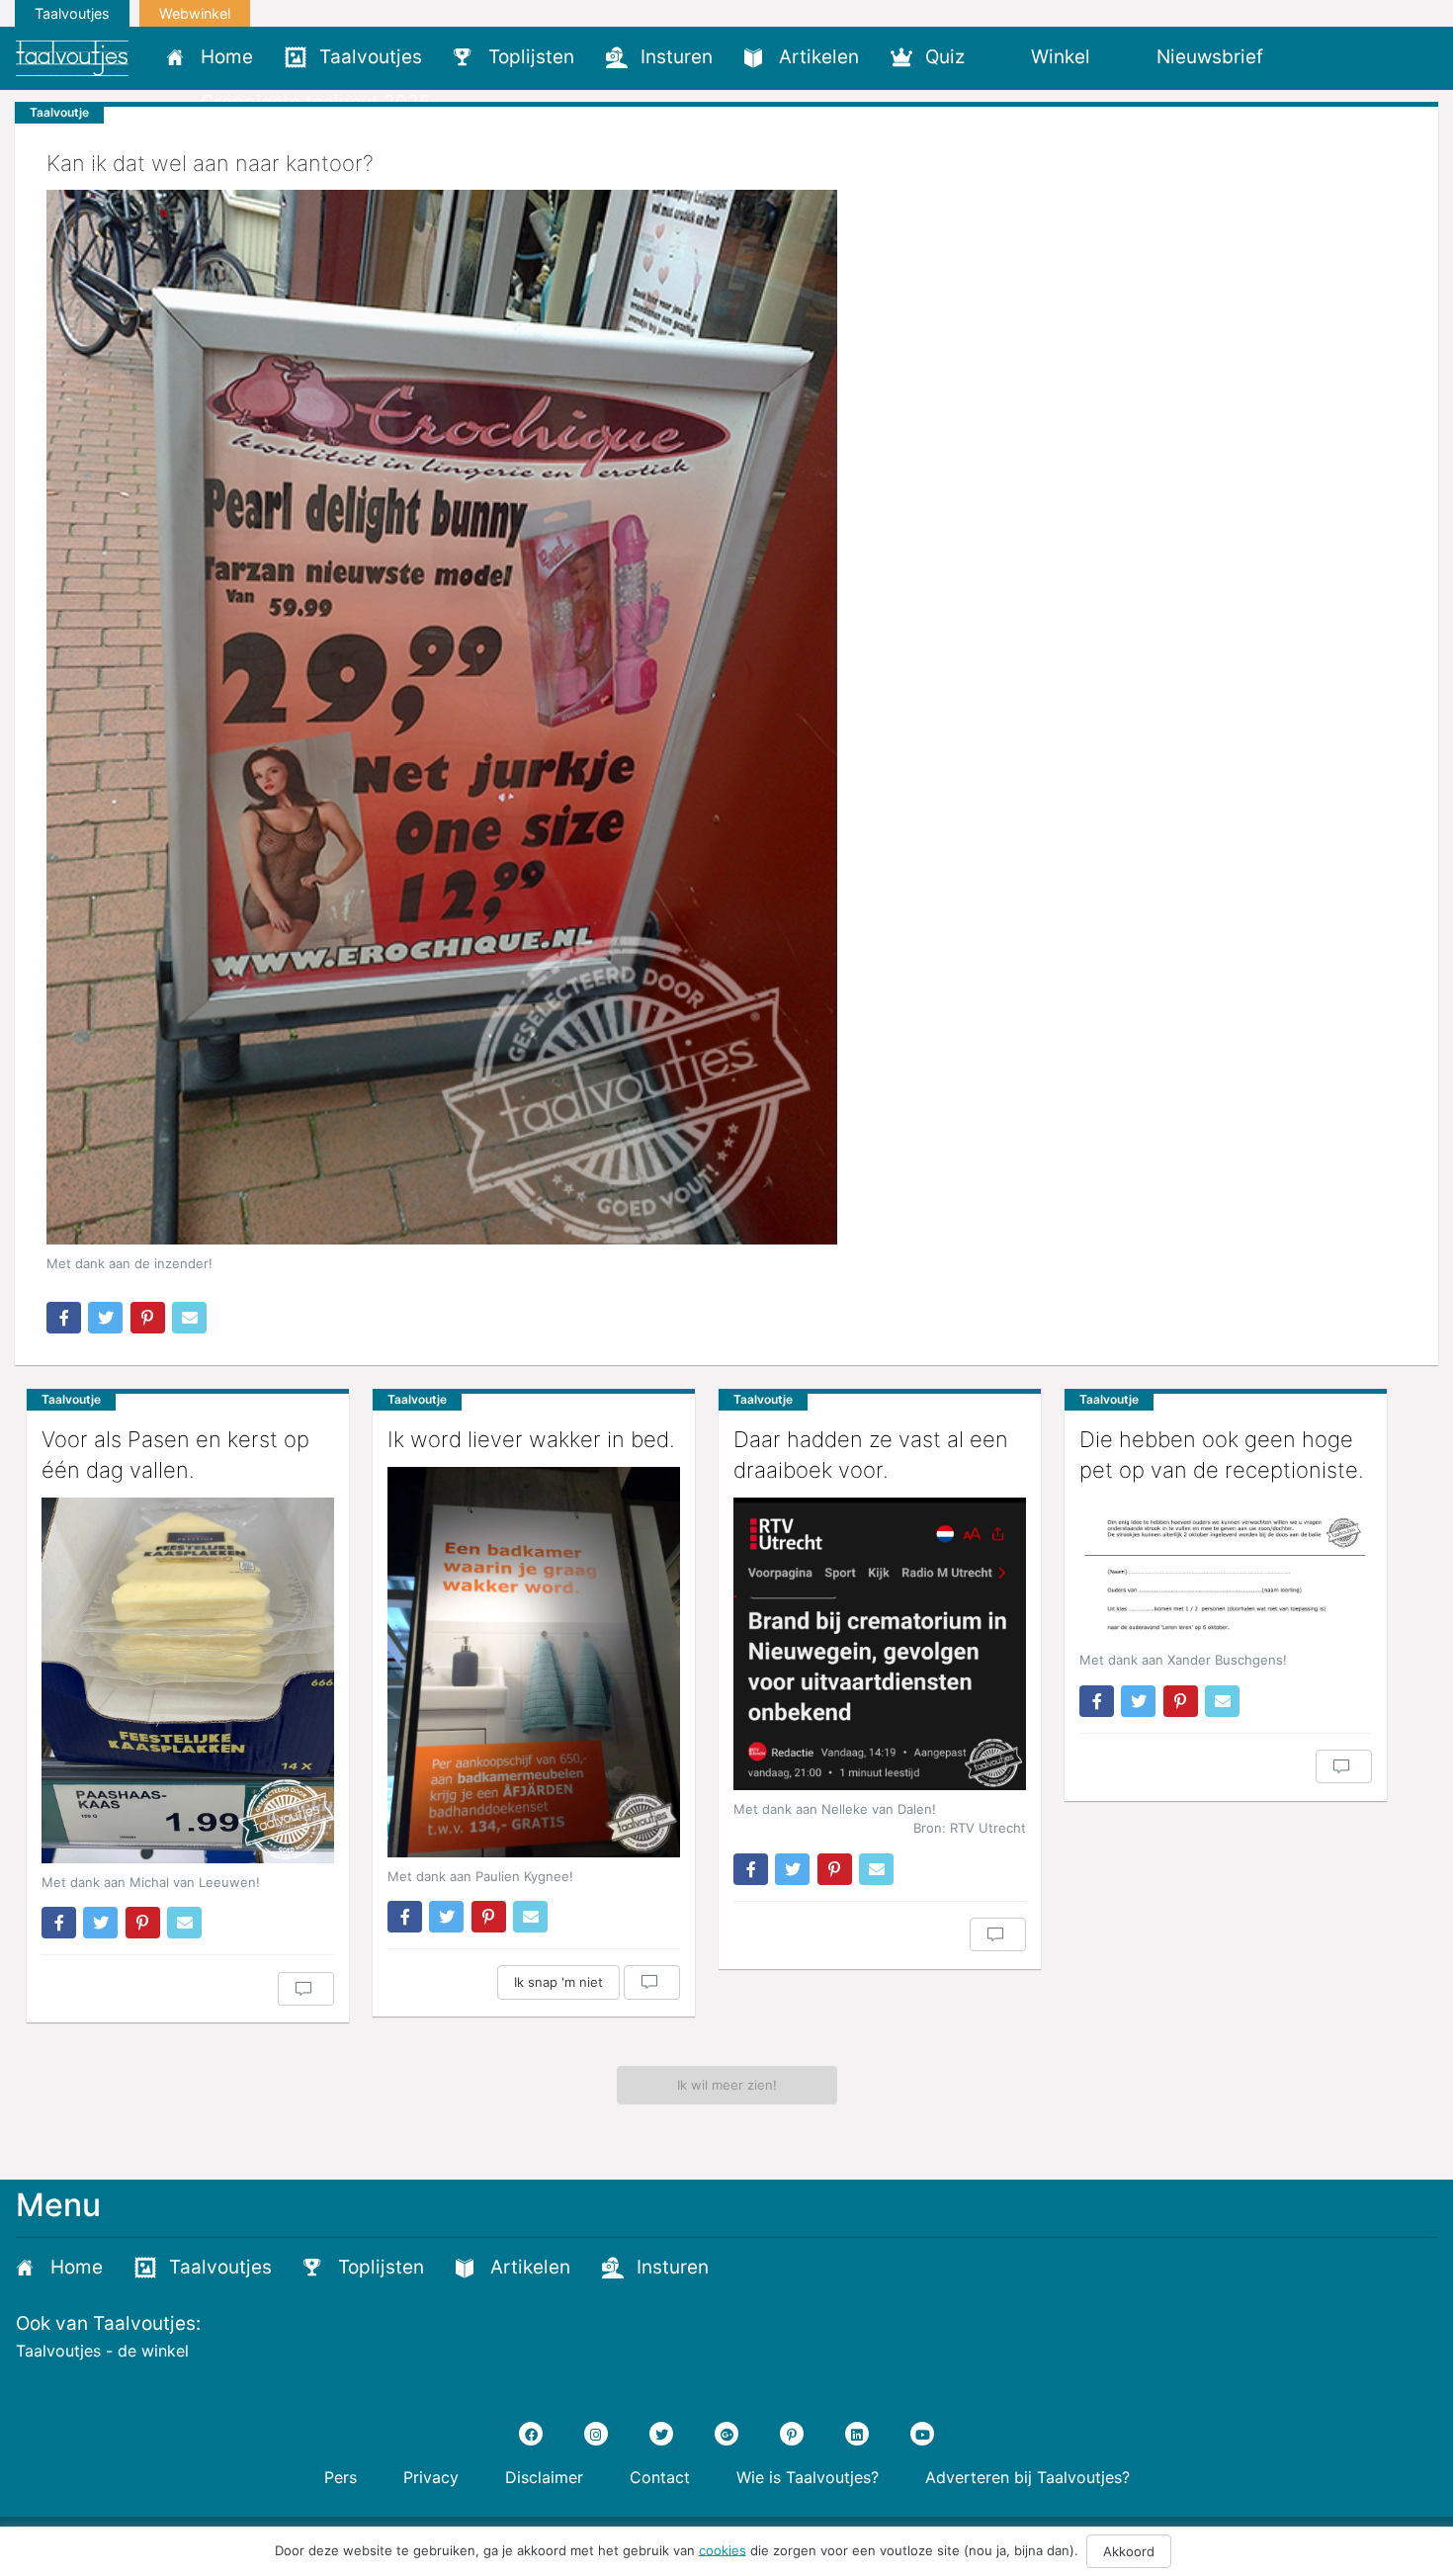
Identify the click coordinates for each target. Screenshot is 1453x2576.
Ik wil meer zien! (727, 2085)
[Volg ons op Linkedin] (857, 2434)
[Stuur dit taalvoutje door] (189, 1318)
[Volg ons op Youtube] (922, 2434)
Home (227, 57)
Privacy (431, 2477)
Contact (660, 2477)
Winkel (1061, 57)
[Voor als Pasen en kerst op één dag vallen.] (188, 1680)
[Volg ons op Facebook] (531, 2434)
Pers (341, 2477)
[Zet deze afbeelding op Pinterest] (148, 1318)
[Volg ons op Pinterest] (792, 2434)
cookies (723, 2549)
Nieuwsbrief (1210, 57)
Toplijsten (531, 57)
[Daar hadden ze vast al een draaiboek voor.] (880, 1644)
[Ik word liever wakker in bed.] (534, 1662)
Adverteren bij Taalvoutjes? (1027, 2477)
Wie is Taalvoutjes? (808, 2477)
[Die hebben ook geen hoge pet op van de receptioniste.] (1226, 1570)
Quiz (945, 57)
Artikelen (819, 57)
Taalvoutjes (72, 13)
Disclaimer (544, 2477)
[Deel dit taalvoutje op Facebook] (64, 1318)
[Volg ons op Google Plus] (726, 2434)
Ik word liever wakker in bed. (531, 1439)
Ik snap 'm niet (558, 1982)
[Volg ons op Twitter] (661, 2434)
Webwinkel (195, 13)
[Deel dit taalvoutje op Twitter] (105, 1318)
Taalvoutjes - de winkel (102, 2351)
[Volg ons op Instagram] (596, 2434)
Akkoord (1129, 2551)
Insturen (677, 57)
